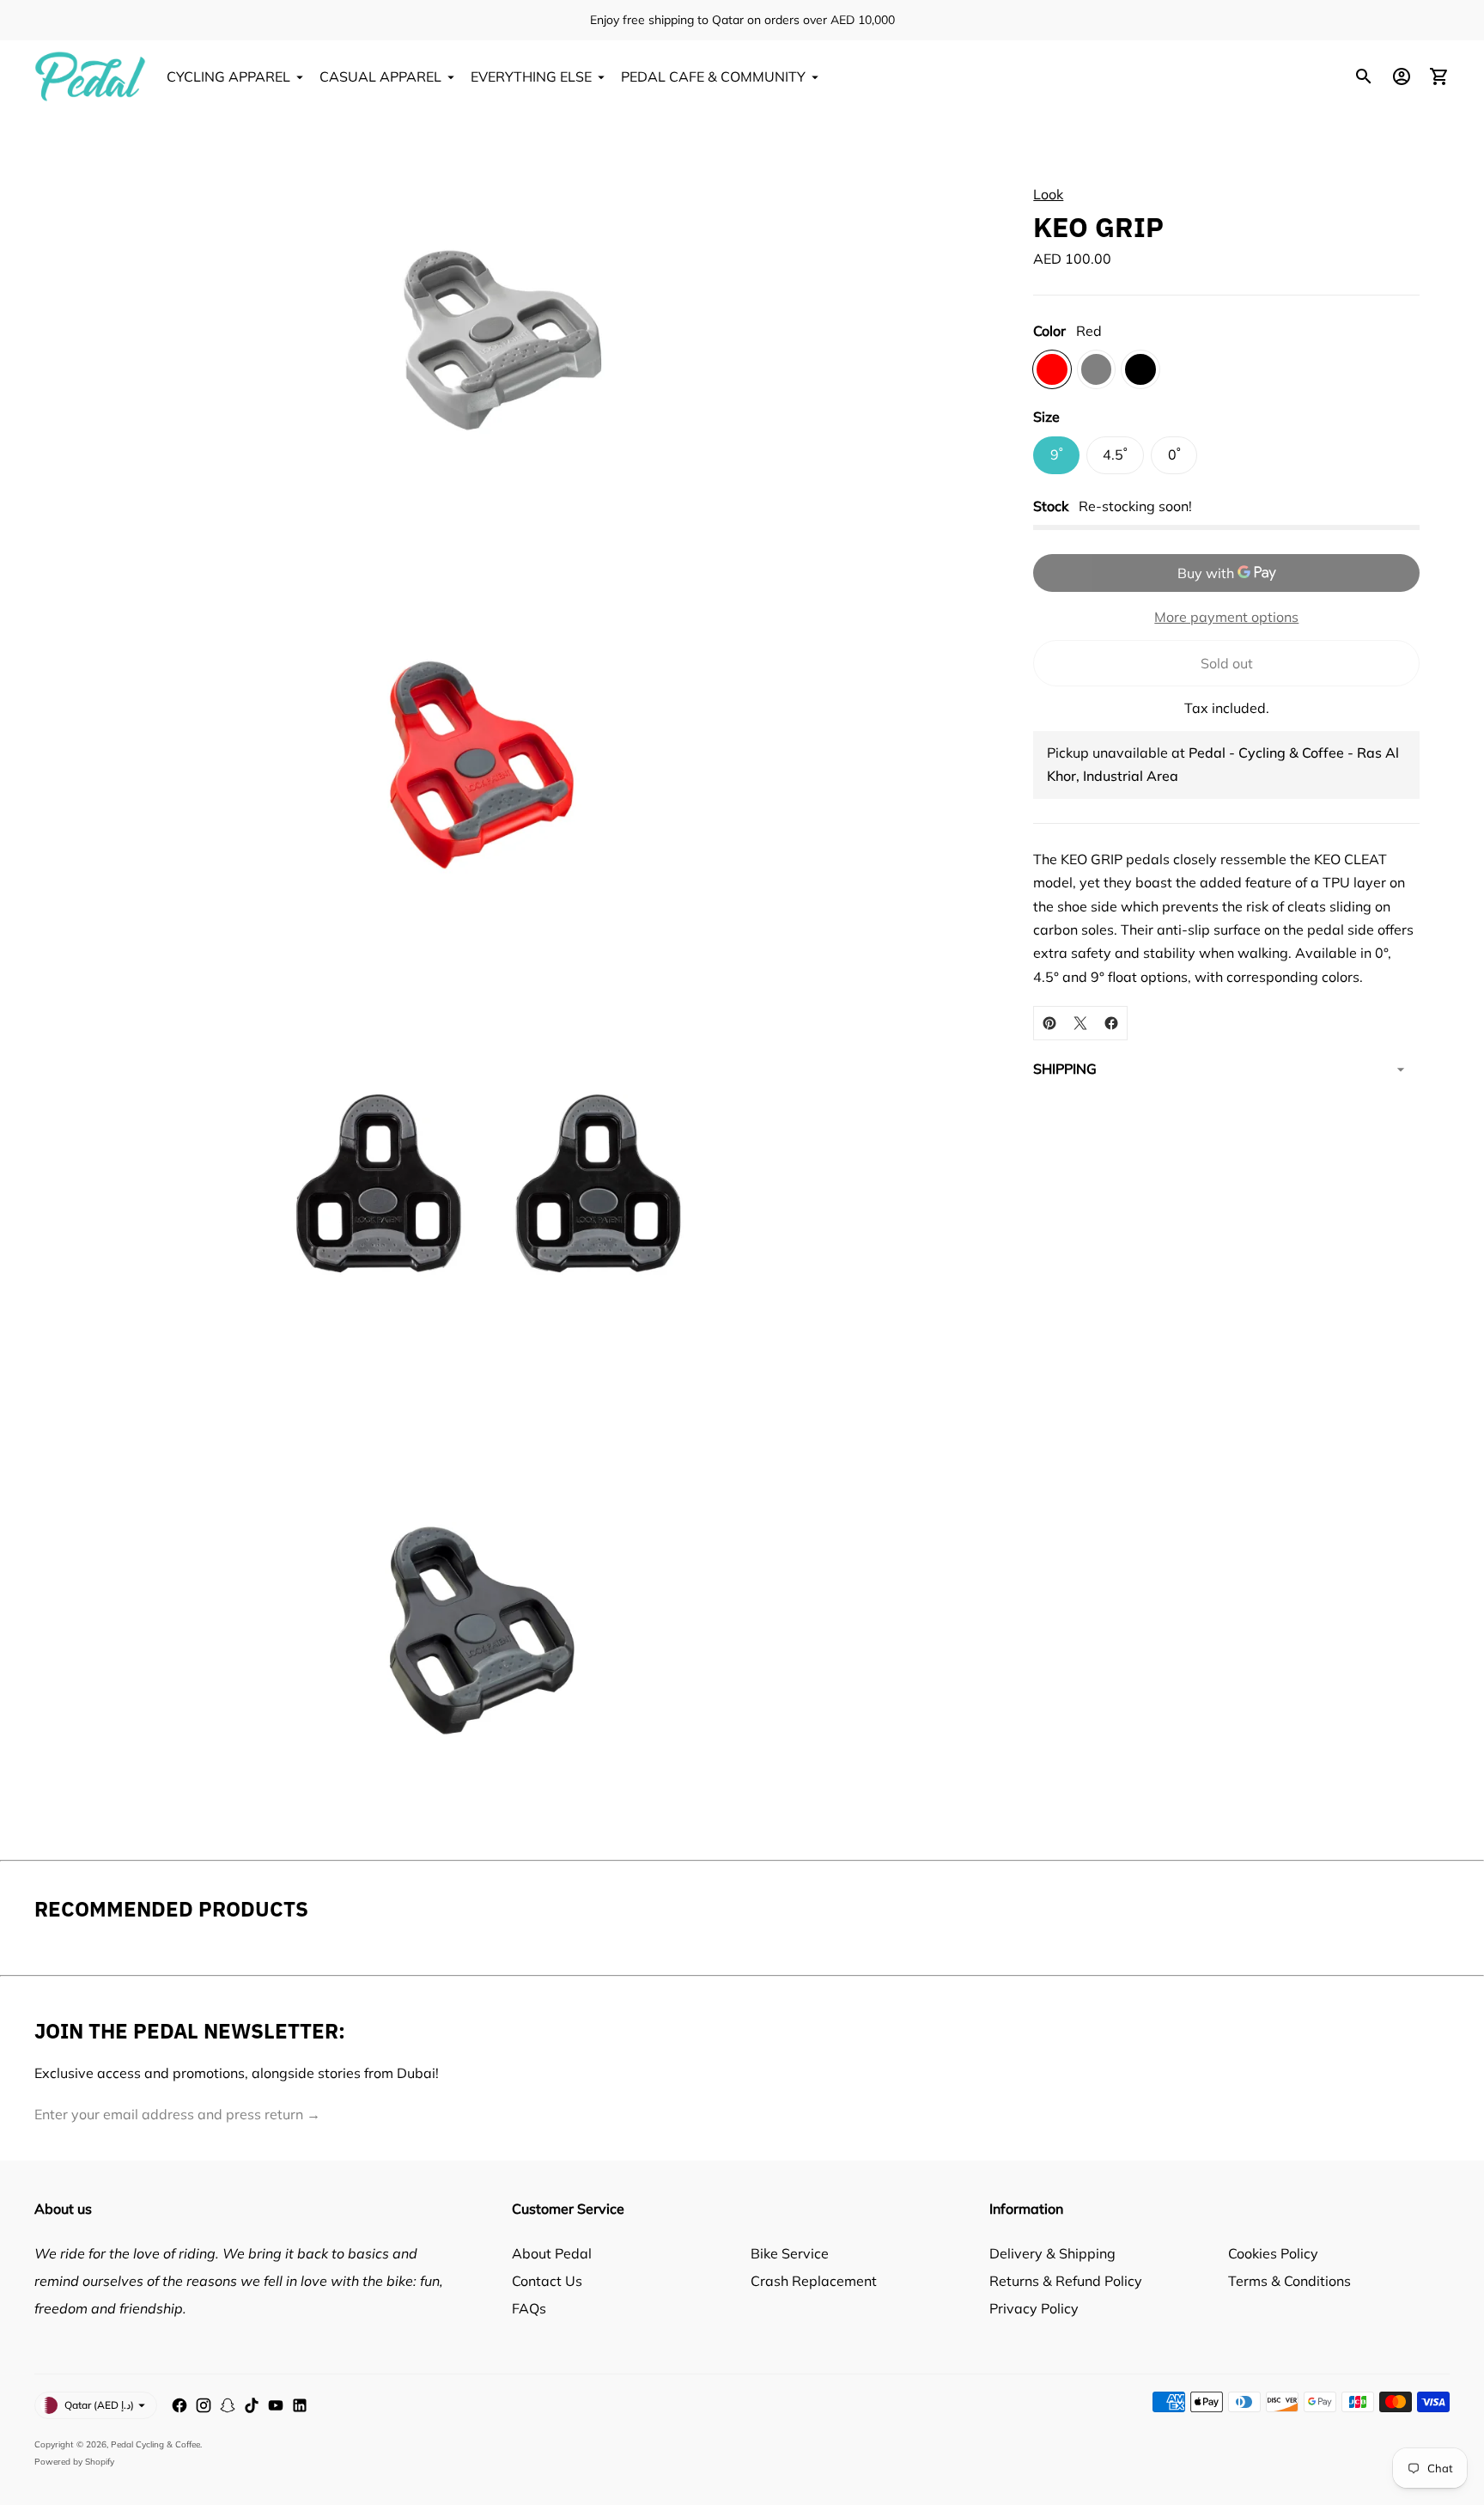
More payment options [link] (1226, 617)
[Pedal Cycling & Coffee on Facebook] (179, 2405)
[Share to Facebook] (1111, 1023)
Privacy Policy (1034, 2308)
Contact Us (547, 2281)
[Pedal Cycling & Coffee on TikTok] (252, 2405)
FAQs (529, 2308)
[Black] (1140, 370)
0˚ (1174, 454)
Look (1048, 194)
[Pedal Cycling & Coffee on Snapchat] (228, 2405)
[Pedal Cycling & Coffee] (90, 76)
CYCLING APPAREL (228, 76)
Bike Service (790, 2253)
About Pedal (552, 2253)
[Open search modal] (1364, 76)
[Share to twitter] (1080, 1023)
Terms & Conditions (1289, 2281)
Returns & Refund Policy (1066, 2281)
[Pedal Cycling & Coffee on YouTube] (276, 2405)
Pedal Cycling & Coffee (155, 2444)
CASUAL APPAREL (380, 76)
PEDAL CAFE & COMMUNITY (713, 76)
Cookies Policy (1273, 2253)
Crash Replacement (814, 2281)
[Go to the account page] (1402, 76)
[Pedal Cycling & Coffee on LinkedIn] (300, 2405)
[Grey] (1096, 370)
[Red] (1052, 370)
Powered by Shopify (74, 2462)
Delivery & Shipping (1052, 2253)
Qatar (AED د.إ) (99, 2405)
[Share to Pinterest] (1049, 1023)
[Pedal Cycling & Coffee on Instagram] (204, 2405)
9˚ (1057, 454)
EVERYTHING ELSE (531, 76)
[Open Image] (487, 328)
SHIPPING (1065, 1069)
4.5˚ (1115, 454)
